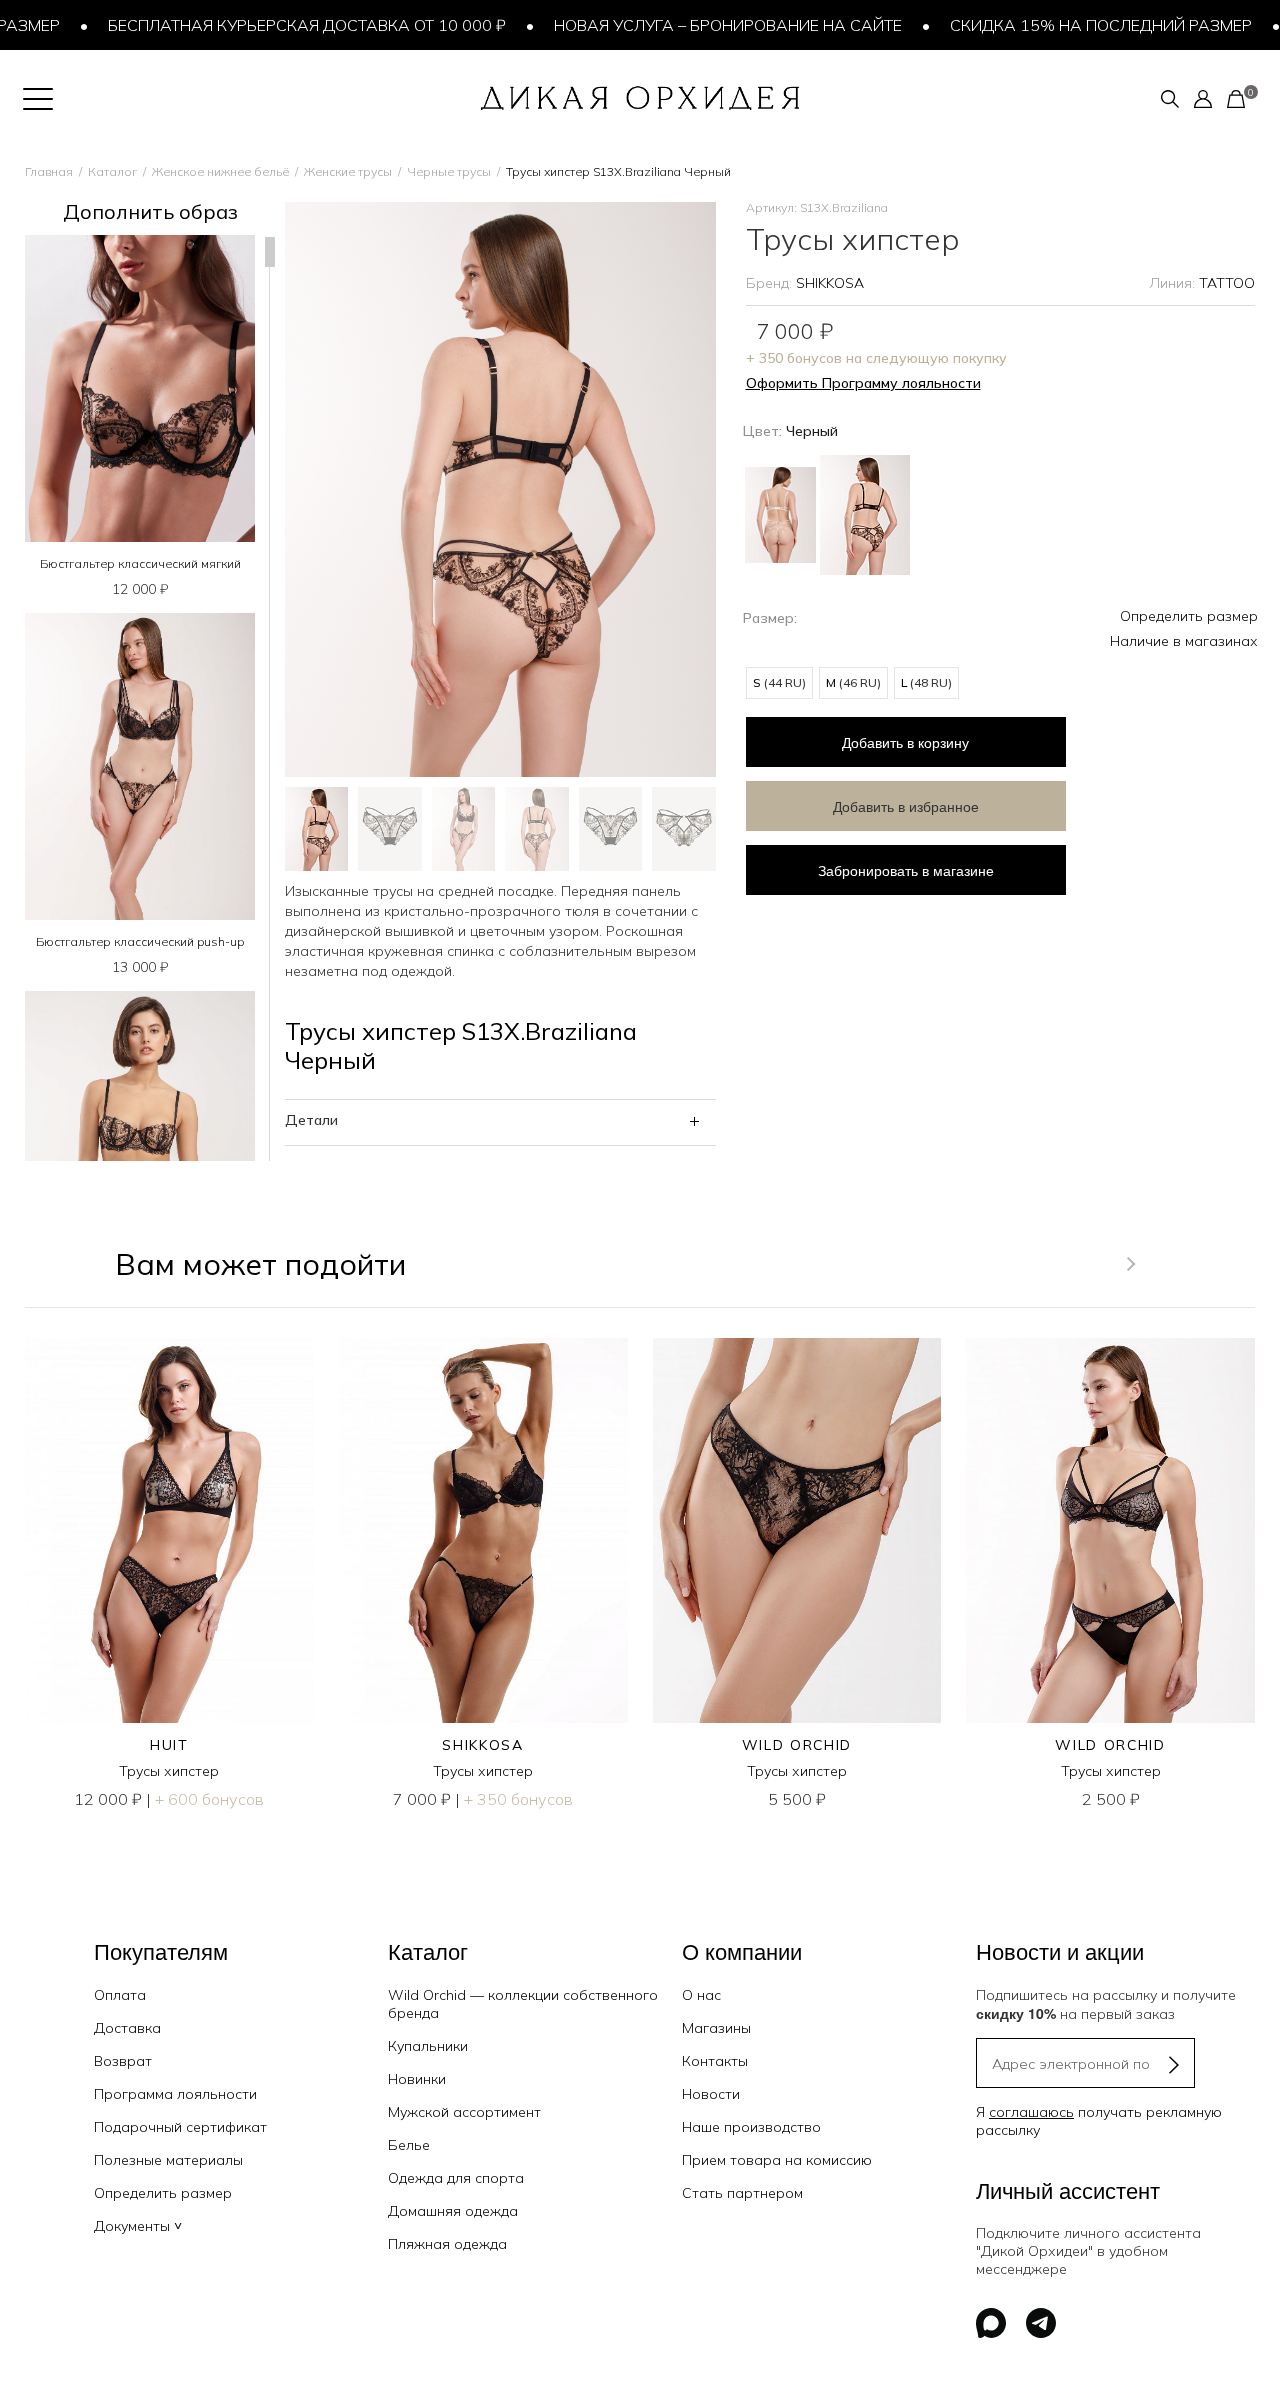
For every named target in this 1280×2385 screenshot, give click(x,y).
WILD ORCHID (797, 1745)
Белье (409, 2145)
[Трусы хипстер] (169, 1530)
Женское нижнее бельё (220, 171)
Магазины (716, 2028)
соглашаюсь (1031, 2112)
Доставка (127, 2028)
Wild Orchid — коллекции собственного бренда (523, 2004)
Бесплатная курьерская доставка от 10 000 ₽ (266, 25)
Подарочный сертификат (180, 2127)
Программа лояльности (175, 2094)
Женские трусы (348, 171)
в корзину (905, 742)
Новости (711, 2094)
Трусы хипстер (169, 1771)
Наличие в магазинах (1184, 641)
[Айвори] (780, 507)
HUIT (169, 1745)
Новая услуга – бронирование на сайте (687, 25)
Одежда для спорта (456, 2178)
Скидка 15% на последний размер (1060, 25)
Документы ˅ (138, 2226)
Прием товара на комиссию (777, 2160)
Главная (49, 171)
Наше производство (751, 2127)
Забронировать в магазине (906, 870)
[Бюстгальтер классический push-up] (140, 766)
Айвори (780, 515)
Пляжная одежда (447, 2244)
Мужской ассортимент (464, 2112)
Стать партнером (742, 2193)
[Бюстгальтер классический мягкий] (140, 388)
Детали (311, 1120)
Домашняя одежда (453, 2211)
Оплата (120, 1995)
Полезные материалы (168, 2160)
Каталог (112, 171)
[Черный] (865, 512)
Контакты (715, 2061)
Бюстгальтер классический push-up (140, 941)
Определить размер (1189, 616)
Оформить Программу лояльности (863, 383)
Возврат (123, 2061)
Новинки (417, 2079)
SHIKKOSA (830, 283)
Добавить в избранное (906, 806)
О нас (701, 1995)
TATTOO (1227, 283)
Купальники (428, 2046)
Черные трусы (449, 171)
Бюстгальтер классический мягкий (140, 563)
